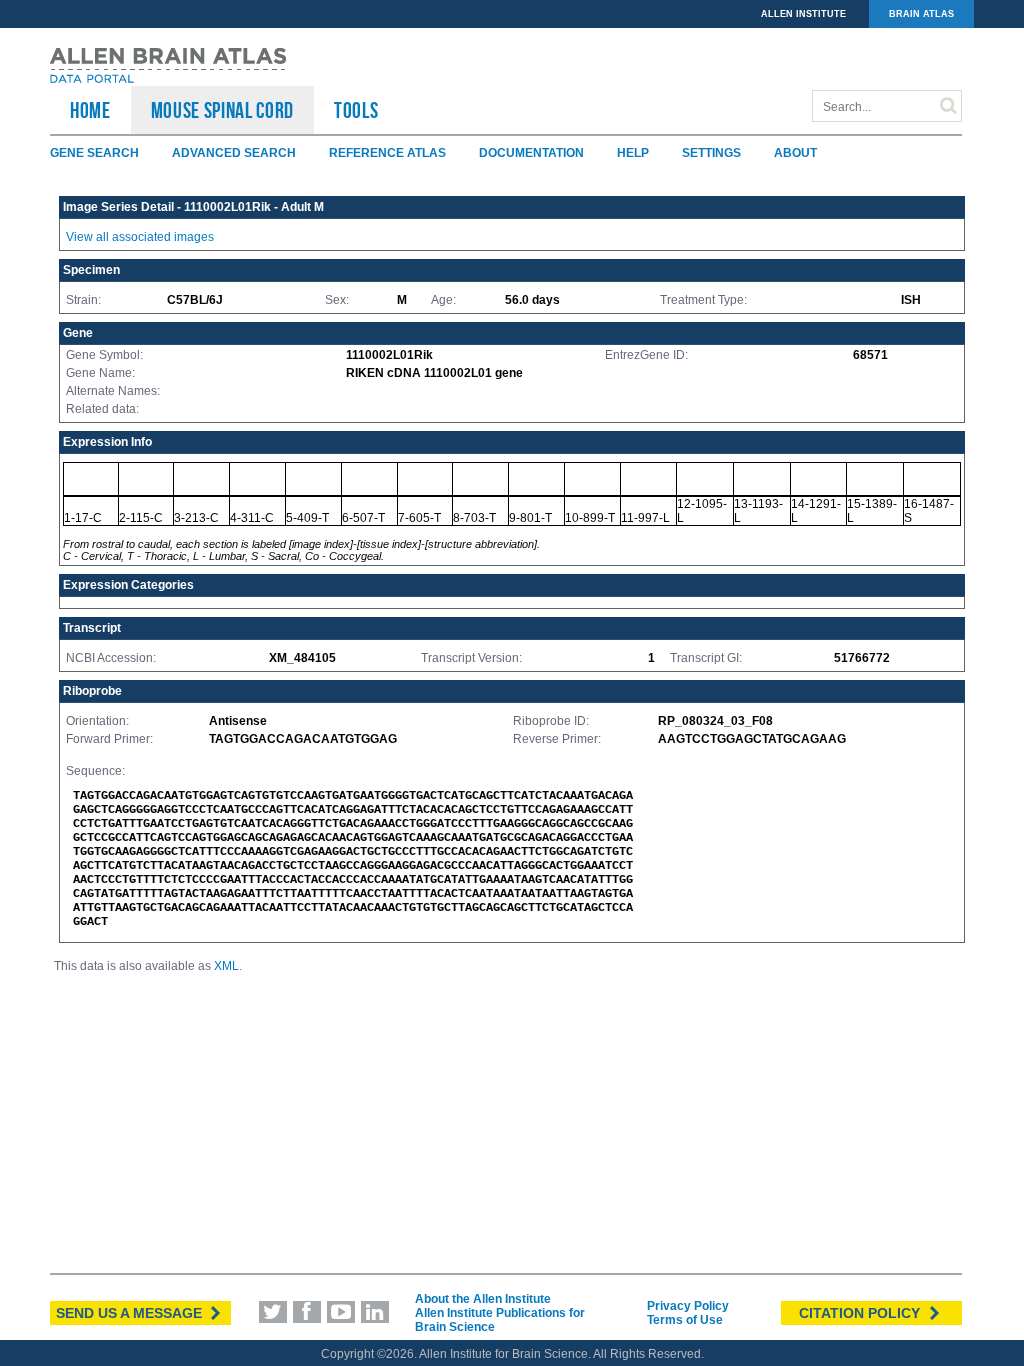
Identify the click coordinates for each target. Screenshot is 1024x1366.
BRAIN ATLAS (921, 14)
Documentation (531, 153)
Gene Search (94, 153)
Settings (711, 153)
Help (633, 153)
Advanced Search (234, 153)
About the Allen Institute (483, 1299)
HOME (90, 110)
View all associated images (140, 237)
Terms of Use (685, 1320)
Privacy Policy (688, 1306)
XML (226, 966)
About (795, 153)
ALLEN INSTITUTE (803, 14)
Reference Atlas (387, 153)
